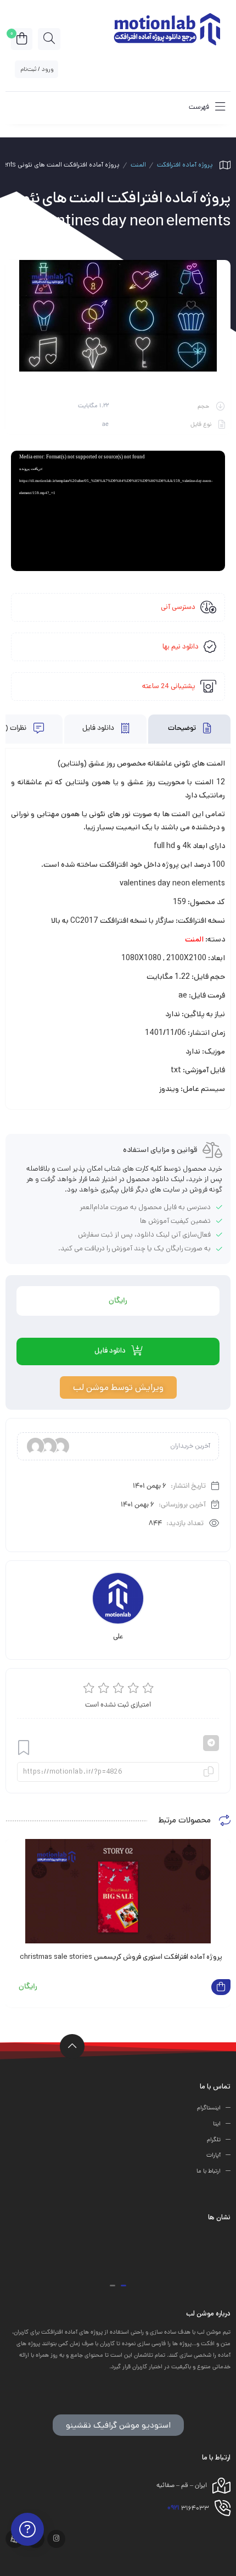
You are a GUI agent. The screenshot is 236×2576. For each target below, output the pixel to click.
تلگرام (214, 2140)
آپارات (213, 2156)
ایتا (217, 2124)
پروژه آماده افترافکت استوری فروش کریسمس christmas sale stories (121, 1957)
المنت (138, 165)
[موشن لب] (166, 28)
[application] (118, 511)
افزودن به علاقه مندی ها (24, 1747)
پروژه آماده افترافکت (185, 165)
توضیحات (183, 729)
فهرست (200, 107)
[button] (123, 2286)
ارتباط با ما (209, 2171)
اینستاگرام (209, 2108)
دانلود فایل (99, 729)
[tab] (189, 729)
